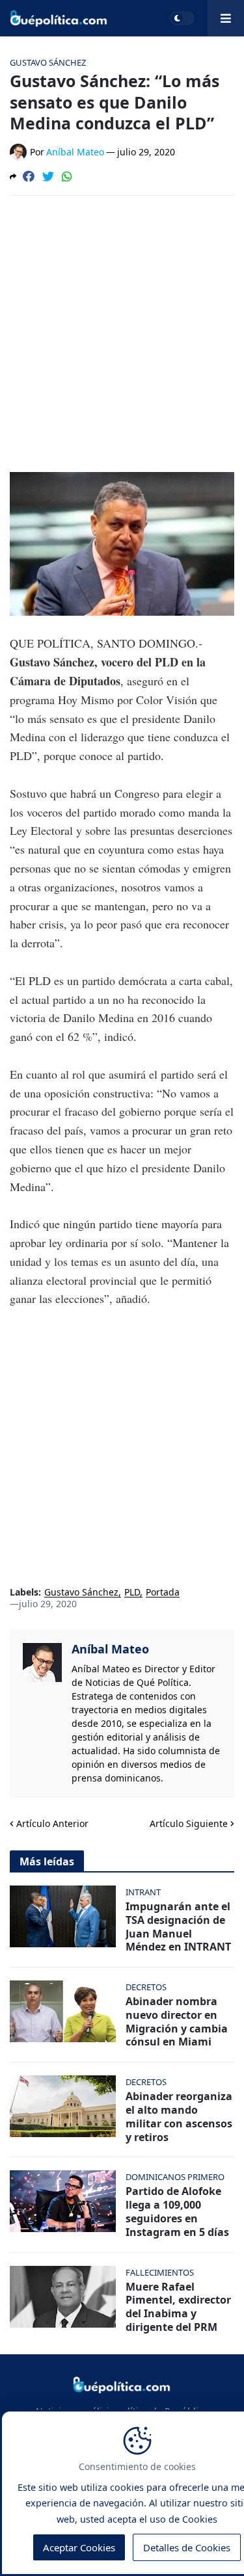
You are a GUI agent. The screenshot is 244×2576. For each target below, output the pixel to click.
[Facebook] (29, 176)
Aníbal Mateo (110, 1649)
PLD (132, 1593)
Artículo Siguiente (189, 1823)
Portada (163, 1593)
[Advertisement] (122, 334)
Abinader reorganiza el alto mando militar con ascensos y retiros (179, 2117)
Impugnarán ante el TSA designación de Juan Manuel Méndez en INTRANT (178, 1927)
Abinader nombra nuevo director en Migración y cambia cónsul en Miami (177, 2022)
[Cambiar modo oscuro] (182, 18)
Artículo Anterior (52, 1823)
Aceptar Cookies (79, 2547)
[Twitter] (48, 176)
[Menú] (226, 18)
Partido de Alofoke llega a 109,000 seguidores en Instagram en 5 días (177, 2212)
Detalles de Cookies (187, 2547)
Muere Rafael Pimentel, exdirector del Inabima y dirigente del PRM (178, 2307)
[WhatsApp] (67, 176)
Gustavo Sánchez (81, 1593)
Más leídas (47, 1861)
